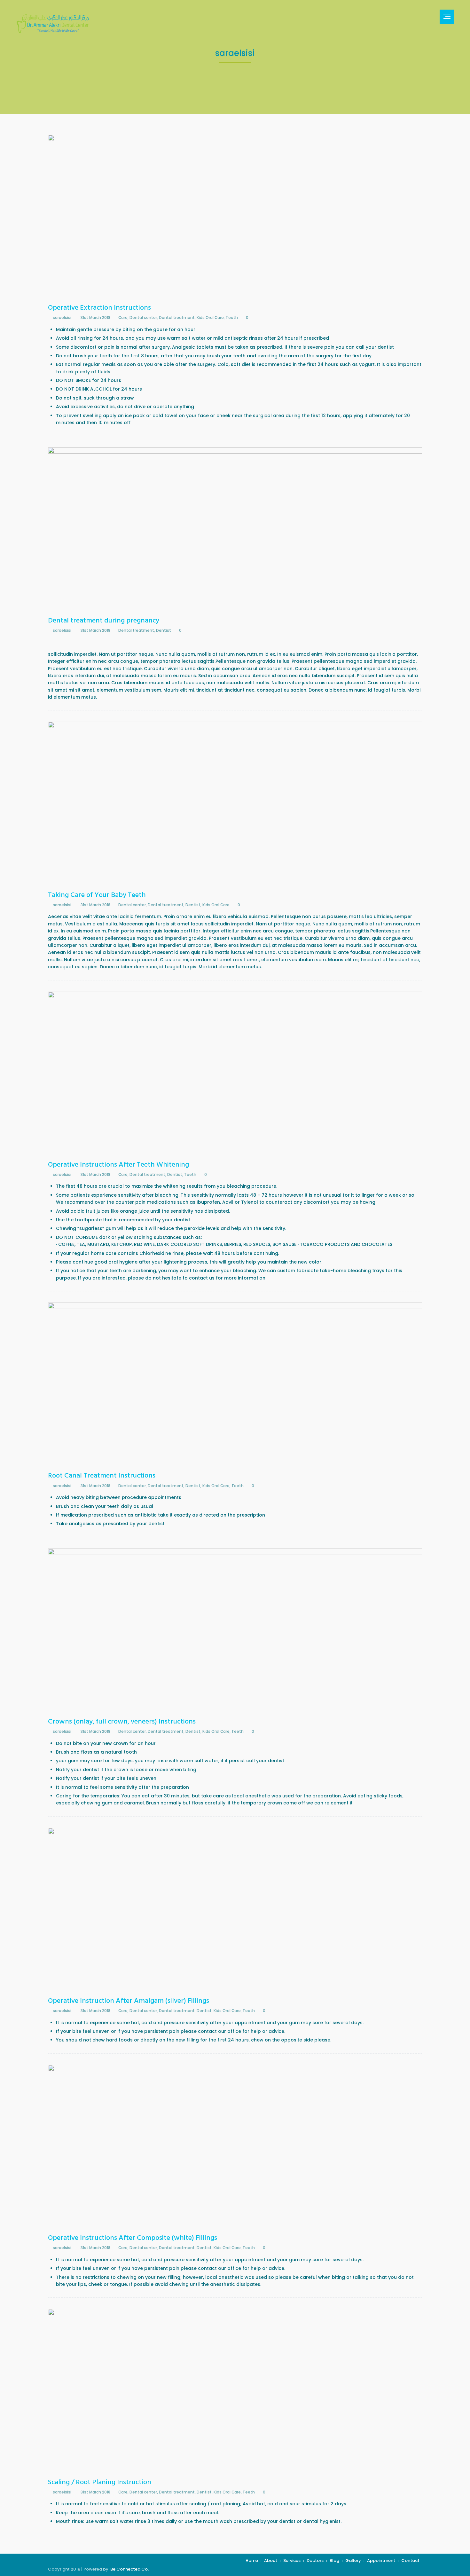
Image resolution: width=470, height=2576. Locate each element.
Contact (410, 2560)
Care (123, 318)
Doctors (315, 2560)
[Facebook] (413, 17)
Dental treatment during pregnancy (104, 621)
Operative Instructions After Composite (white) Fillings (133, 2238)
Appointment (381, 2560)
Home (252, 2560)
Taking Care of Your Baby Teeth (97, 895)
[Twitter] (420, 17)
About (271, 2560)
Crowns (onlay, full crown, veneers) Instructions (122, 1722)
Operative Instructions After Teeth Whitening (118, 1165)
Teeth (232, 318)
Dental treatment (177, 318)
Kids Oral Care (210, 318)
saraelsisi (62, 318)
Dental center (143, 318)
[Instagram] (427, 17)
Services (292, 2560)
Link (164, 217)
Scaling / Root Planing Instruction (100, 2482)
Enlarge (307, 217)
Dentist (164, 630)
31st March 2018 (95, 318)
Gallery (353, 2560)
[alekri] (53, 24)
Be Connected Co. (129, 2569)
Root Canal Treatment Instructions (102, 1476)
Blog (334, 2560)
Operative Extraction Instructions (99, 308)
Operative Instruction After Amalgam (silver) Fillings (129, 2001)
